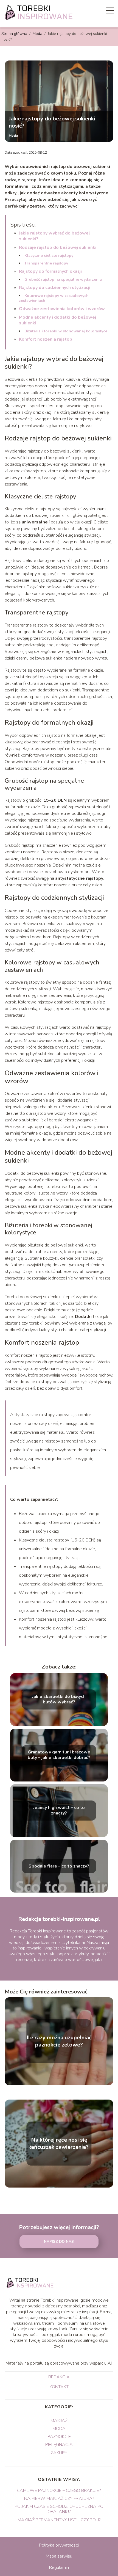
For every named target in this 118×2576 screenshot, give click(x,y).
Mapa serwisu (59, 2556)
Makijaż (59, 2421)
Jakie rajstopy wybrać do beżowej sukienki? (54, 236)
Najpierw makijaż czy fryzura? (59, 2498)
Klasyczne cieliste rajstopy (49, 256)
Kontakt (59, 2387)
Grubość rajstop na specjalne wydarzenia (63, 279)
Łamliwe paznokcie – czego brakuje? (59, 2490)
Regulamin (59, 2567)
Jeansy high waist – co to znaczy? (59, 1811)
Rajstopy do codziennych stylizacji (55, 288)
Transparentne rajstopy (46, 263)
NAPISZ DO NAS (59, 2242)
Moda (38, 34)
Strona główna (15, 34)
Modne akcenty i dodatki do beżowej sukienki (57, 320)
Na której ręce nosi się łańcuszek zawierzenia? (59, 2144)
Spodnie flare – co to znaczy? (59, 1866)
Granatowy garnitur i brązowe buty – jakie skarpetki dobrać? (59, 1755)
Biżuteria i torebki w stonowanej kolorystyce (66, 331)
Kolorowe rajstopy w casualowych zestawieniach (54, 298)
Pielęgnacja (59, 2445)
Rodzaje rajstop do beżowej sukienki (58, 247)
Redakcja (59, 2377)
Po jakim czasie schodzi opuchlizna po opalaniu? (59, 2509)
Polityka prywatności (59, 2545)
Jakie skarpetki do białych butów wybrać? (59, 1700)
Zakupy (59, 2453)
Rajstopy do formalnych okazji (50, 271)
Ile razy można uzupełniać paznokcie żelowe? (59, 2041)
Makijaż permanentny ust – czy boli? (59, 2520)
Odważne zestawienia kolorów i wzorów (62, 309)
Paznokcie (59, 2437)
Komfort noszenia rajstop (46, 339)
